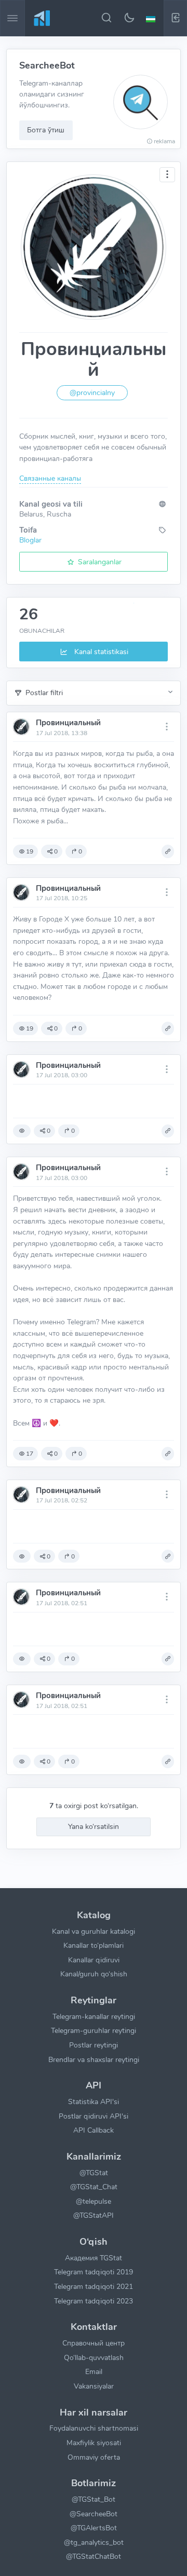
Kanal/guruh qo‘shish (94, 1974)
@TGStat (94, 2173)
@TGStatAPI (94, 2215)
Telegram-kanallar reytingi (94, 2016)
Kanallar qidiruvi (94, 1960)
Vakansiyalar (94, 2386)
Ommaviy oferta (94, 2457)
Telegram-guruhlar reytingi (94, 2030)
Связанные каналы (50, 478)
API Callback (94, 2130)
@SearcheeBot (94, 2514)
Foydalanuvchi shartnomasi (94, 2428)
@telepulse (94, 2201)
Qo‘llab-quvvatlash (94, 2357)
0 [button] (56, 851)
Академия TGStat (94, 2258)
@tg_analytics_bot (94, 2542)
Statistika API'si (94, 2102)
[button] (152, 18)
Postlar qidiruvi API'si (94, 2116)
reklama (164, 141)
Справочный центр (94, 2343)
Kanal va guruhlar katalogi (94, 1931)
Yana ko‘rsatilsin (94, 1826)
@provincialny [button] (92, 393)
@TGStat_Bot (94, 2499)
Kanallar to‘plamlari (94, 1945)
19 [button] (30, 851)
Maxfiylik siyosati (94, 2443)
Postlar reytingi (94, 2045)
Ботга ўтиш (46, 130)
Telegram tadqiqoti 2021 (94, 2286)
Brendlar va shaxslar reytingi (94, 2059)
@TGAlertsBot (94, 2528)
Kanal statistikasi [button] (100, 652)
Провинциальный (68, 723)
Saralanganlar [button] (99, 562)
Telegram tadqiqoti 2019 (94, 2272)
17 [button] (30, 1454)
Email (94, 2371)
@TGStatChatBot (94, 2556)
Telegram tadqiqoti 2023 (94, 2301)
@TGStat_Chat (94, 2187)
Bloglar (30, 540)
